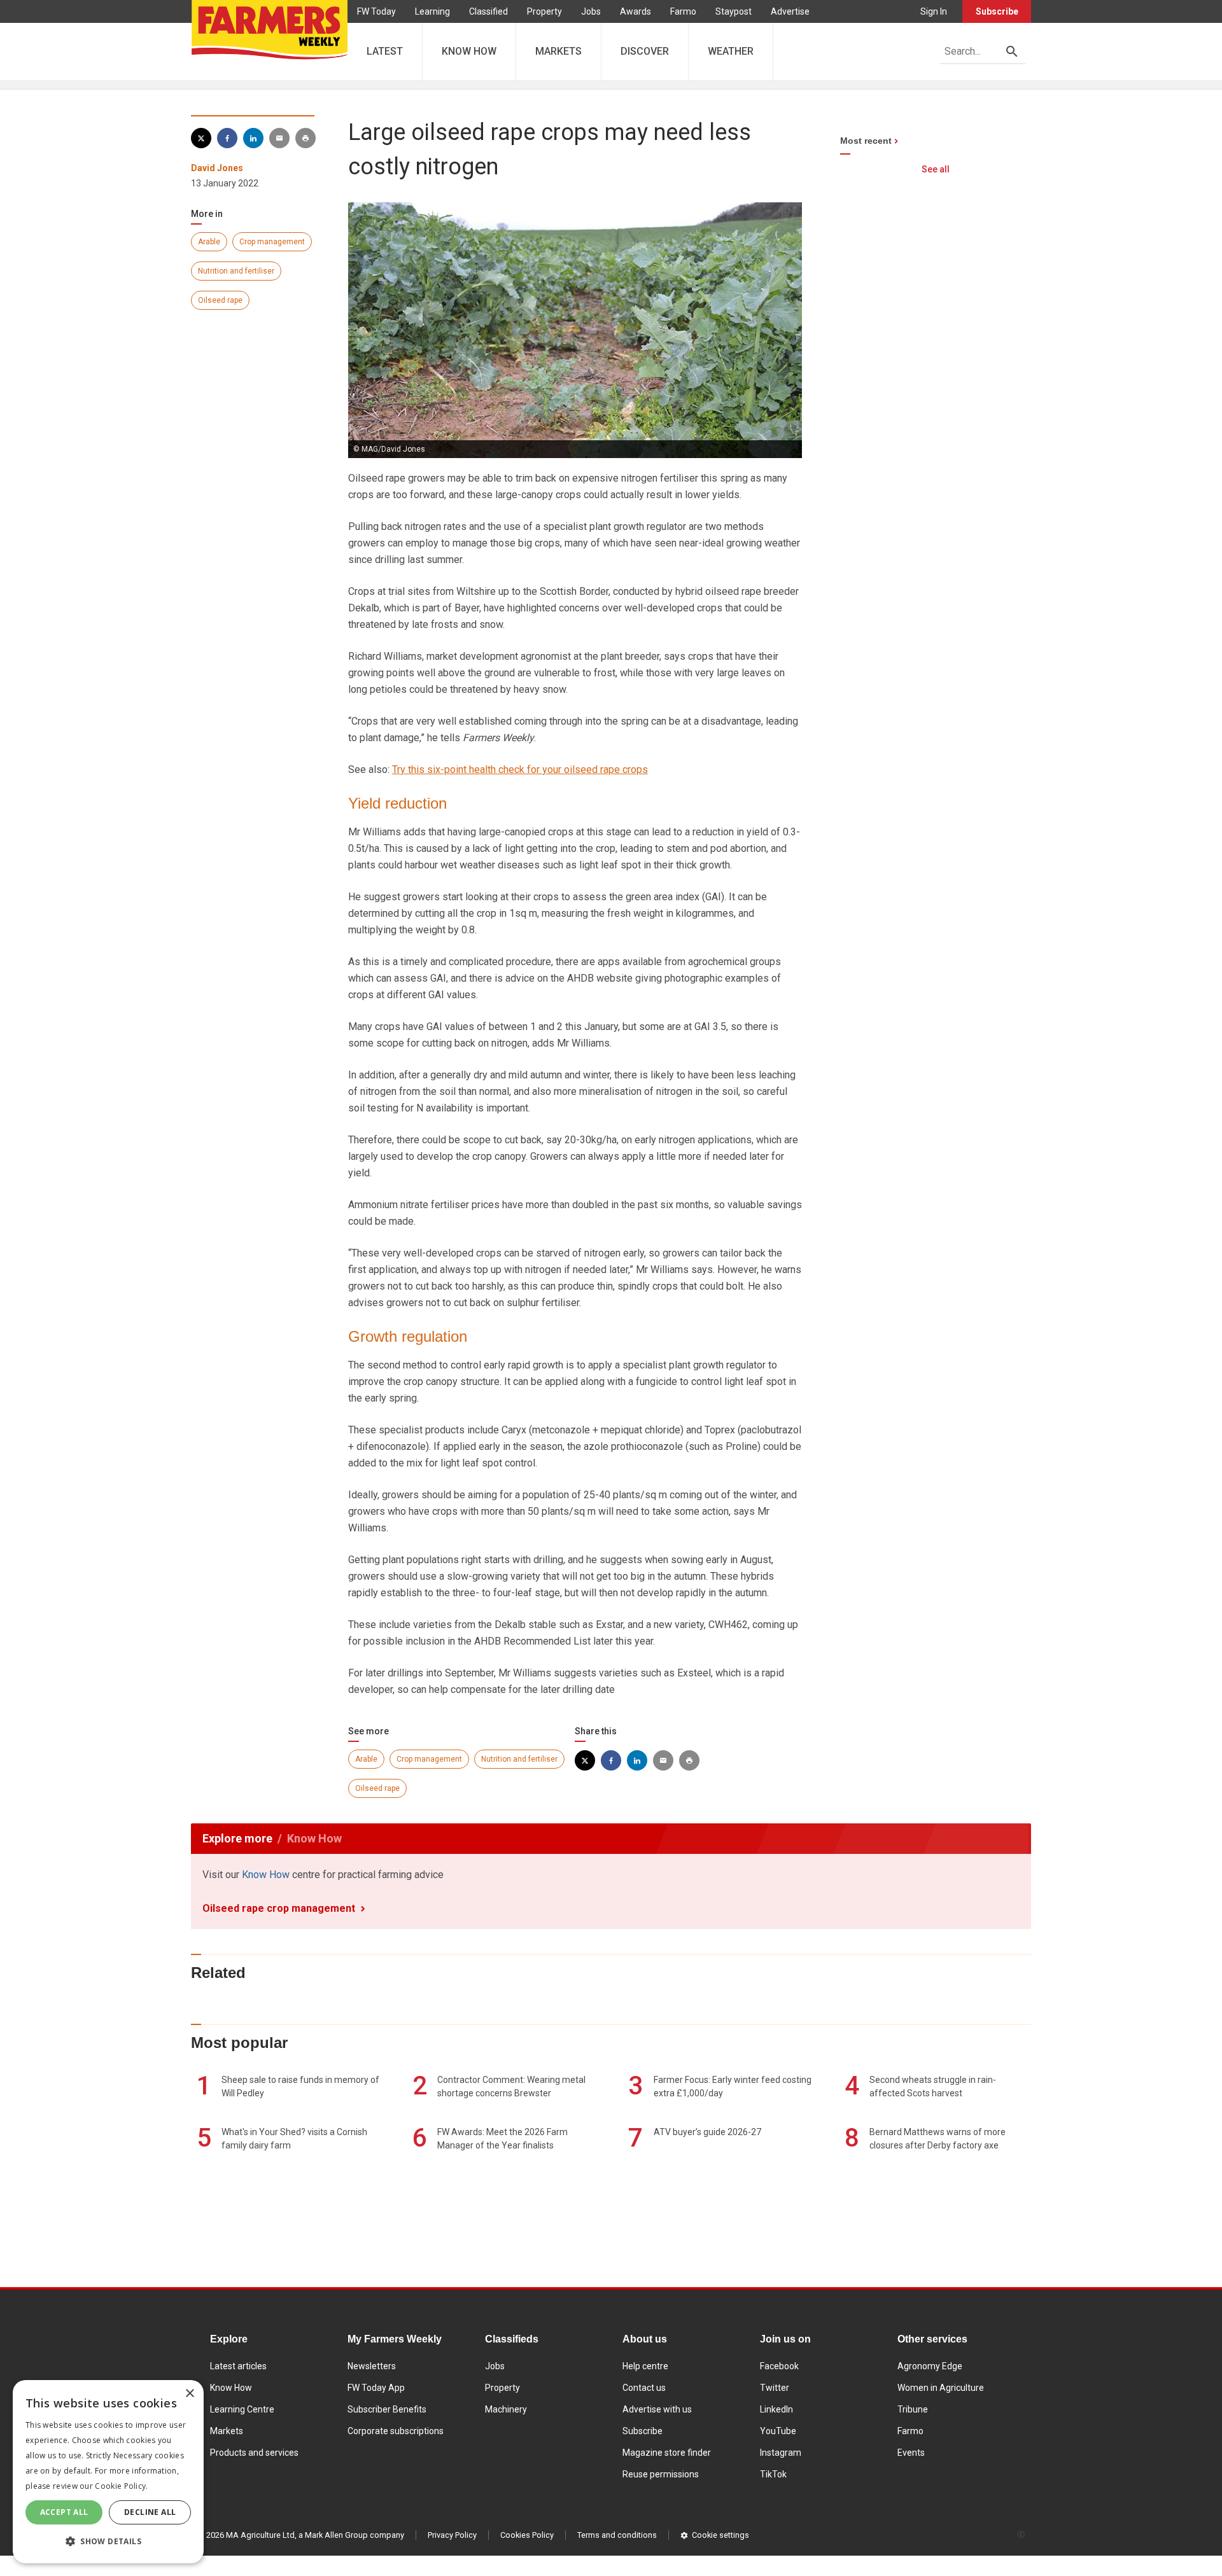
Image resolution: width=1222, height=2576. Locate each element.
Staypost (734, 11)
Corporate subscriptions (396, 2431)
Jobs (591, 11)
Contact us (644, 2388)
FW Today (376, 11)
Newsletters (372, 2366)
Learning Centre (242, 2409)
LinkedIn (776, 2409)
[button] (108, 2542)
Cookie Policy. (121, 2486)
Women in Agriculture (941, 2388)
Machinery (506, 2409)
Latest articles (238, 2366)
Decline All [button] (150, 2512)
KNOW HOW (469, 51)
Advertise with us (657, 2409)
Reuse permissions (661, 2474)
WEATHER (731, 51)
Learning (432, 11)
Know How (266, 1875)
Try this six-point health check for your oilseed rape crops (520, 769)
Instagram (781, 2453)
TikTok (773, 2474)
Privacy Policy (452, 2535)
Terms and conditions (617, 2535)
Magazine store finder (667, 2453)
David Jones (217, 168)
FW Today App (376, 2388)
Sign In (934, 11)
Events (911, 2453)
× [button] (189, 2394)
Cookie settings (720, 2535)
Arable (209, 242)
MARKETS (558, 51)
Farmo (683, 11)
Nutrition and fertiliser (236, 271)
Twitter (775, 2388)
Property (544, 11)
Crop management (272, 242)
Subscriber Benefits (387, 2409)
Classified (488, 11)
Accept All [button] (64, 2512)
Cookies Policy (527, 2535)
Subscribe (997, 11)
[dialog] (108, 2472)
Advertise (790, 11)
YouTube (778, 2431)
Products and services (254, 2453)
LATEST (385, 51)
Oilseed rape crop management (279, 1908)
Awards (636, 11)
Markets (227, 2431)
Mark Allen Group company (355, 2535)
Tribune (913, 2409)
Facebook (779, 2366)
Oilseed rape (220, 300)
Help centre (645, 2366)
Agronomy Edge (930, 2366)
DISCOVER (645, 51)
